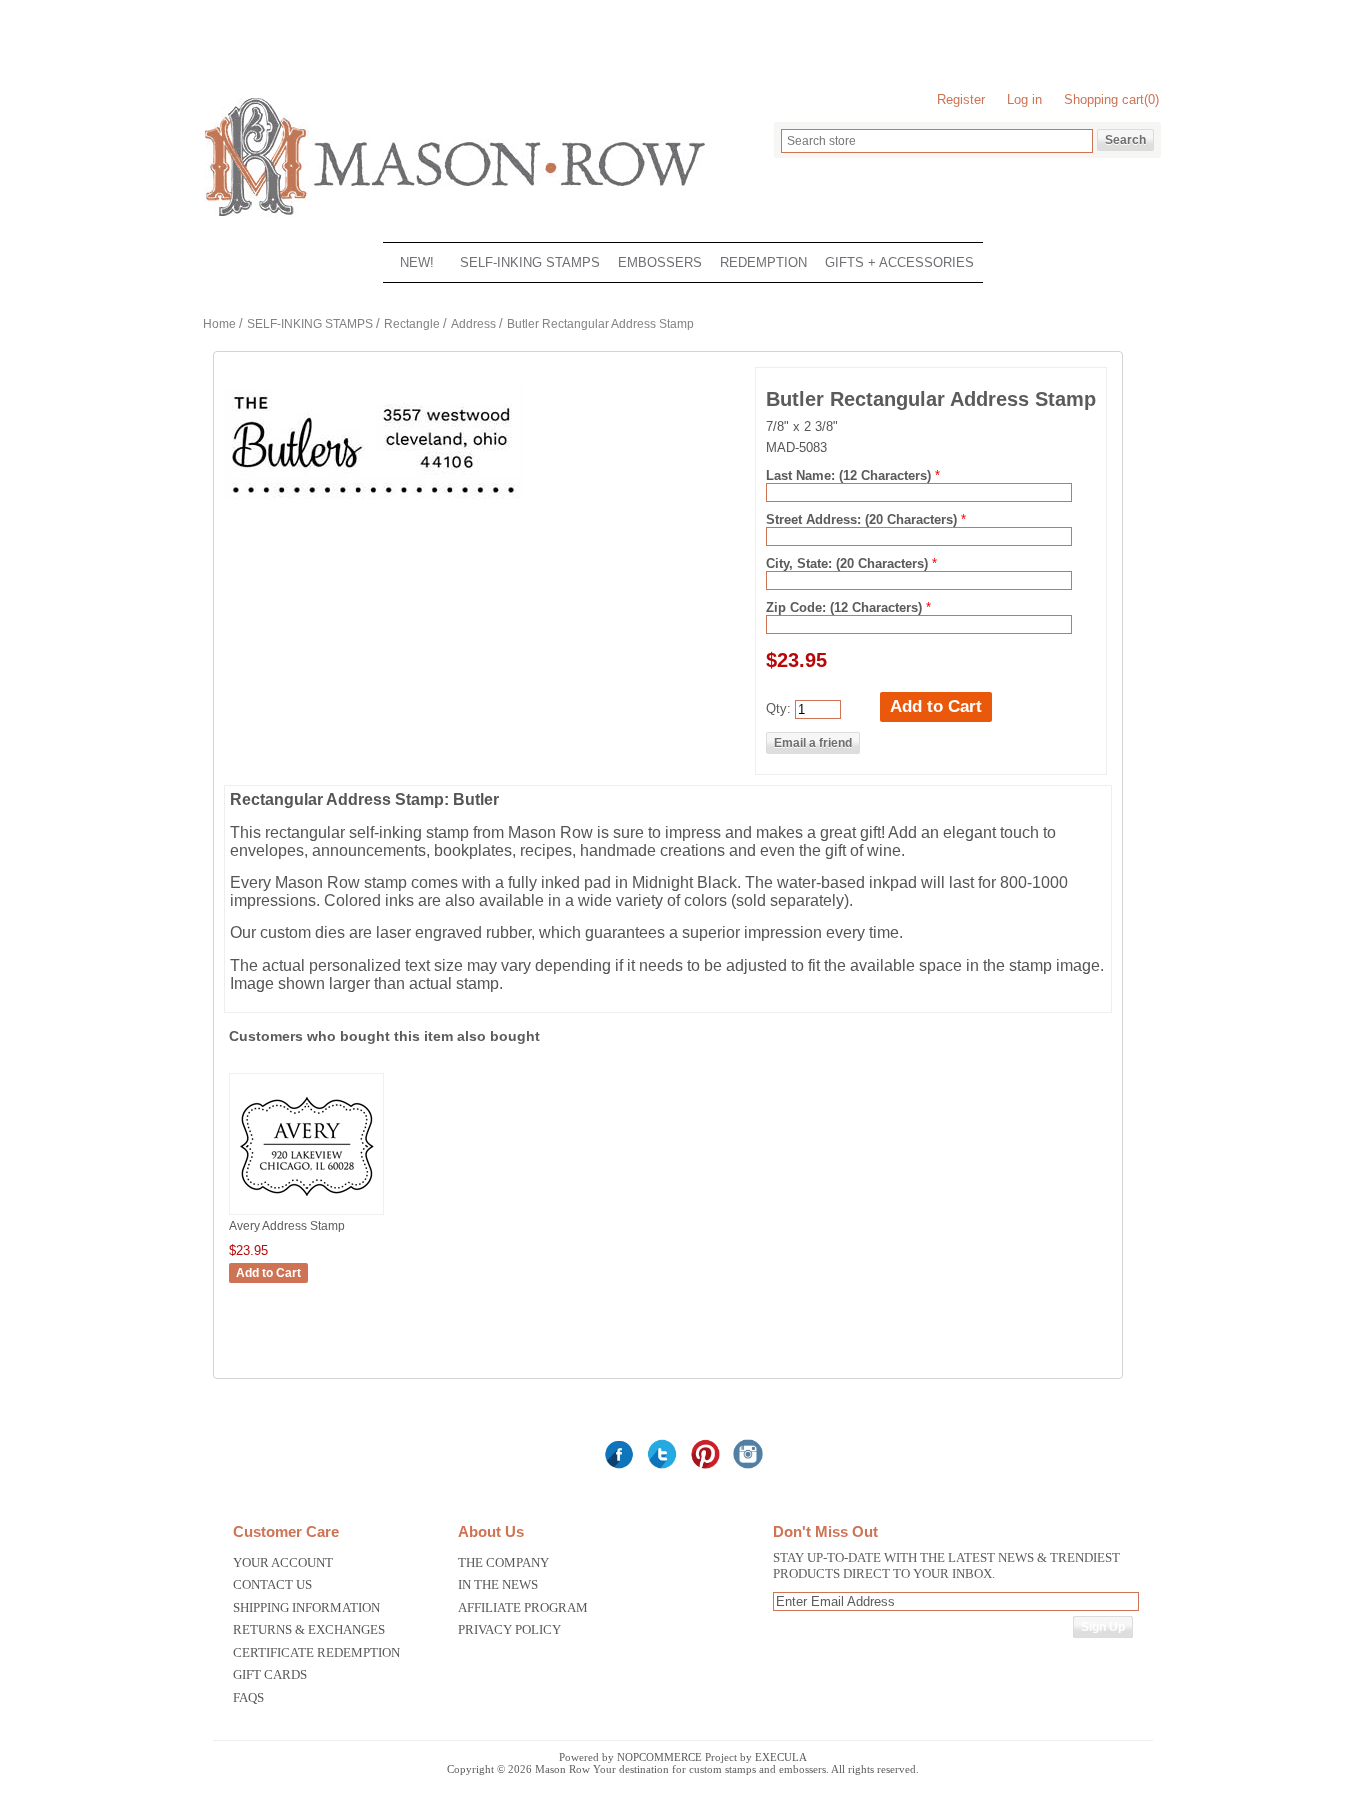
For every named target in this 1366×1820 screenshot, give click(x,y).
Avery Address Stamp (287, 1226)
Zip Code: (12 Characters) (846, 607)
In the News (498, 1584)
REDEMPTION (763, 262)
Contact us (272, 1584)
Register (961, 99)
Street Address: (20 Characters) (863, 519)
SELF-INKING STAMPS (530, 262)
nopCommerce (659, 1757)
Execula (781, 1757)
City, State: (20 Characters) (849, 563)
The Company (503, 1562)
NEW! (417, 262)
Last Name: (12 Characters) (850, 475)
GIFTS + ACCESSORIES (899, 262)
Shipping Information (306, 1607)
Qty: (778, 708)
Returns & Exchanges (309, 1629)
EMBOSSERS (660, 262)
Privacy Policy (509, 1629)
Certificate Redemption (316, 1652)
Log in (1024, 99)
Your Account (283, 1562)
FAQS (248, 1697)
